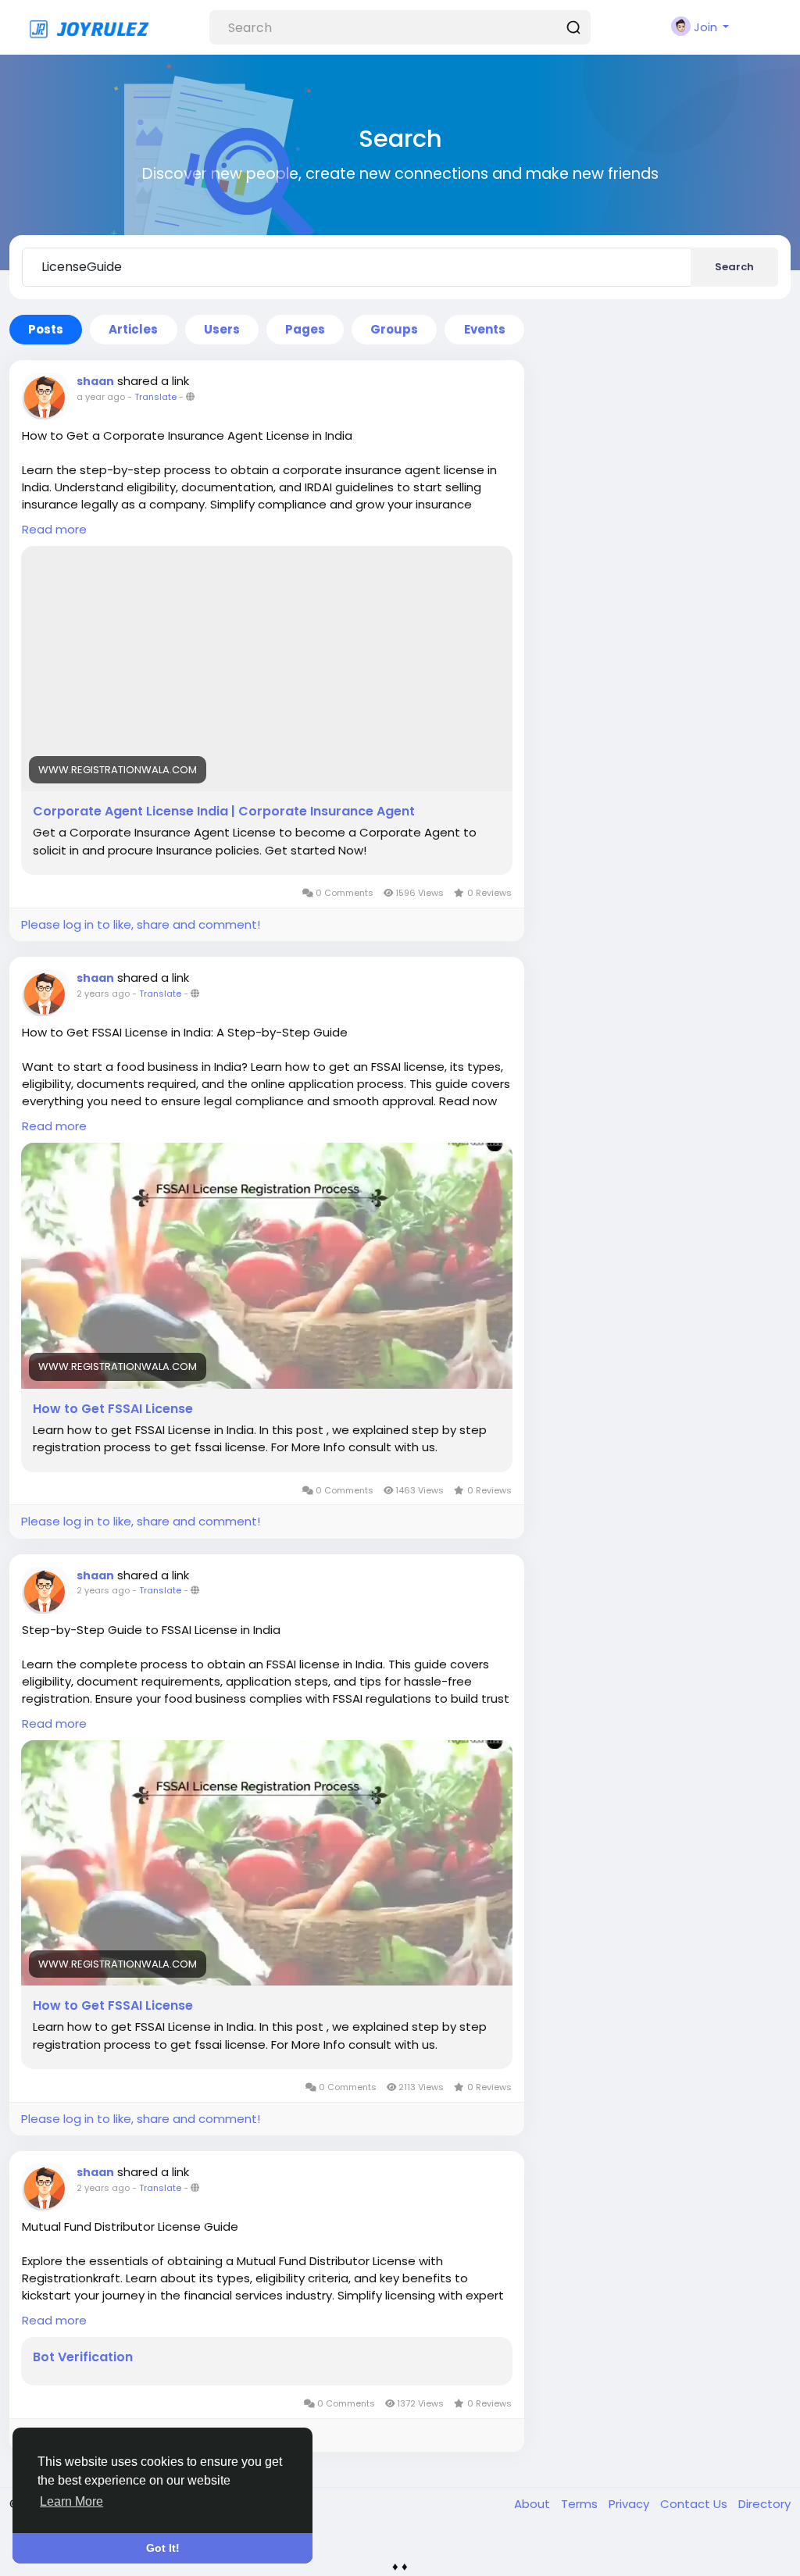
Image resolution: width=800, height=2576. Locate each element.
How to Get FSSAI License (113, 1409)
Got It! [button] (163, 2548)
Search (734, 267)
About (534, 2504)
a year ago (101, 397)
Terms (581, 2504)
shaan (95, 381)
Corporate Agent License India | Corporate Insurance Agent (224, 812)
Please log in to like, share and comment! (141, 924)
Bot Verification (83, 2357)
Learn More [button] (71, 2501)
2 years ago (103, 994)
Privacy (630, 2504)
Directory (764, 2504)
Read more (54, 529)
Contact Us (695, 2504)
